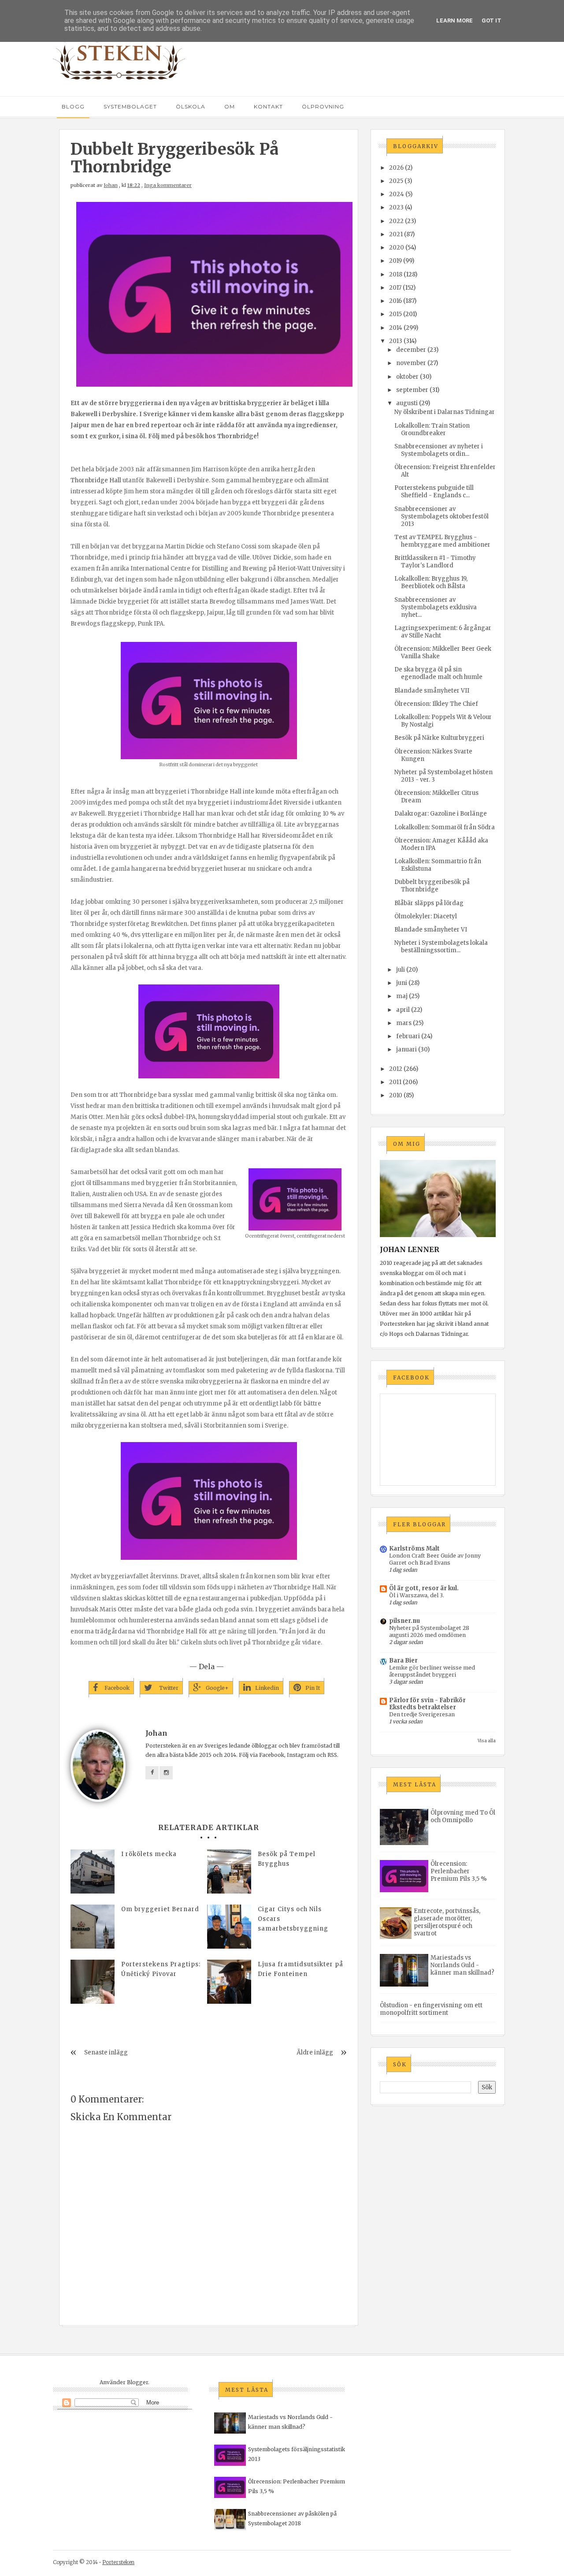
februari (408, 1036)
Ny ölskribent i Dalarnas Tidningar (445, 412)
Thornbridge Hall (96, 480)
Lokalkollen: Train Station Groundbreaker (432, 429)
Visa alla (487, 1741)
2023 (396, 207)
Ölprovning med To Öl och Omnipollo (463, 1816)
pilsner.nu (404, 1621)
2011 (395, 1082)
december (411, 350)
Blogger (137, 2382)
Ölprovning (323, 106)
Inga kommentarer (168, 185)
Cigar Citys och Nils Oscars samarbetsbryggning (293, 1919)
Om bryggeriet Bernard (160, 1909)
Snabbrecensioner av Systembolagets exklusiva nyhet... (436, 607)
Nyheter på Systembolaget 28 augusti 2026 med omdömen (429, 1631)
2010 (396, 1095)
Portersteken (118, 2562)
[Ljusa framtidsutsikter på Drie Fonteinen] (229, 1982)
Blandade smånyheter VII (432, 691)
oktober (407, 377)
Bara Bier (403, 1661)
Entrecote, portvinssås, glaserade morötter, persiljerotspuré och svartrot (447, 1922)
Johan (111, 185)
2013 (396, 341)
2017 (395, 288)
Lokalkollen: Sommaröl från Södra (445, 827)
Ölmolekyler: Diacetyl (426, 916)
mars (404, 1023)
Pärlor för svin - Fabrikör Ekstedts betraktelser (427, 1704)
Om (230, 106)
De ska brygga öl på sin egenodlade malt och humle (438, 673)
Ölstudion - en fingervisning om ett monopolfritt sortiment (431, 2009)
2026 (396, 168)
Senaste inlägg (106, 2052)
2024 (397, 194)
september (412, 390)
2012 (396, 1069)
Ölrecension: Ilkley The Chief (436, 704)
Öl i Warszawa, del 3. (417, 1595)
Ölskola (191, 106)
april (403, 1010)
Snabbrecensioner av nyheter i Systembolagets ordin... (439, 450)
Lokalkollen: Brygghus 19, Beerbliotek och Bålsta (431, 582)
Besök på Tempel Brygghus (287, 1859)
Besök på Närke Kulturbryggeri (439, 738)
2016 (395, 301)
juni (402, 983)
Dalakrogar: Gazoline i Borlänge (441, 814)
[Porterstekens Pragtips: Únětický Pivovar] (93, 1982)
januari (406, 1049)
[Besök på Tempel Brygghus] (229, 1871)
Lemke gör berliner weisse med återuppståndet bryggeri (432, 1671)
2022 (396, 221)
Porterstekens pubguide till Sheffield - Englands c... (434, 492)
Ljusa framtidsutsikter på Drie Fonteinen (301, 1969)
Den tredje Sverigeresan (422, 1714)
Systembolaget (130, 106)
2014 (396, 328)
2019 (395, 261)
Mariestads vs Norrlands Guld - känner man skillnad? (462, 1965)
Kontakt (268, 106)
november (411, 363)
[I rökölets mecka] (93, 1871)
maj (402, 996)
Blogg (73, 106)
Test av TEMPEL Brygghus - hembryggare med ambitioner (442, 541)
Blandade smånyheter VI (431, 930)
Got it (492, 21)
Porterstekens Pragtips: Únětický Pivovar (161, 1969)
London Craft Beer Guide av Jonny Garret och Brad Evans (435, 1559)
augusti (407, 403)
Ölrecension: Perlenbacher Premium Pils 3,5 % (459, 1871)
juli (401, 970)
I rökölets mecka (149, 1854)
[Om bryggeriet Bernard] (93, 1927)
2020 (397, 248)
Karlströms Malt (414, 1549)
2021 (396, 234)
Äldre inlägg (315, 2052)
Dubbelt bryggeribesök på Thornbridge (432, 886)
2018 (396, 274)
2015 (395, 314)
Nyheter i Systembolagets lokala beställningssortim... (441, 947)
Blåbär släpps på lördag (429, 903)
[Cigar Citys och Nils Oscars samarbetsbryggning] (229, 1927)
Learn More (455, 21)
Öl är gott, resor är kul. (424, 1588)
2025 (396, 181)
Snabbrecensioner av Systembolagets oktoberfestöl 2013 (442, 516)
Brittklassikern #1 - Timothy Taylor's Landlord (435, 562)
